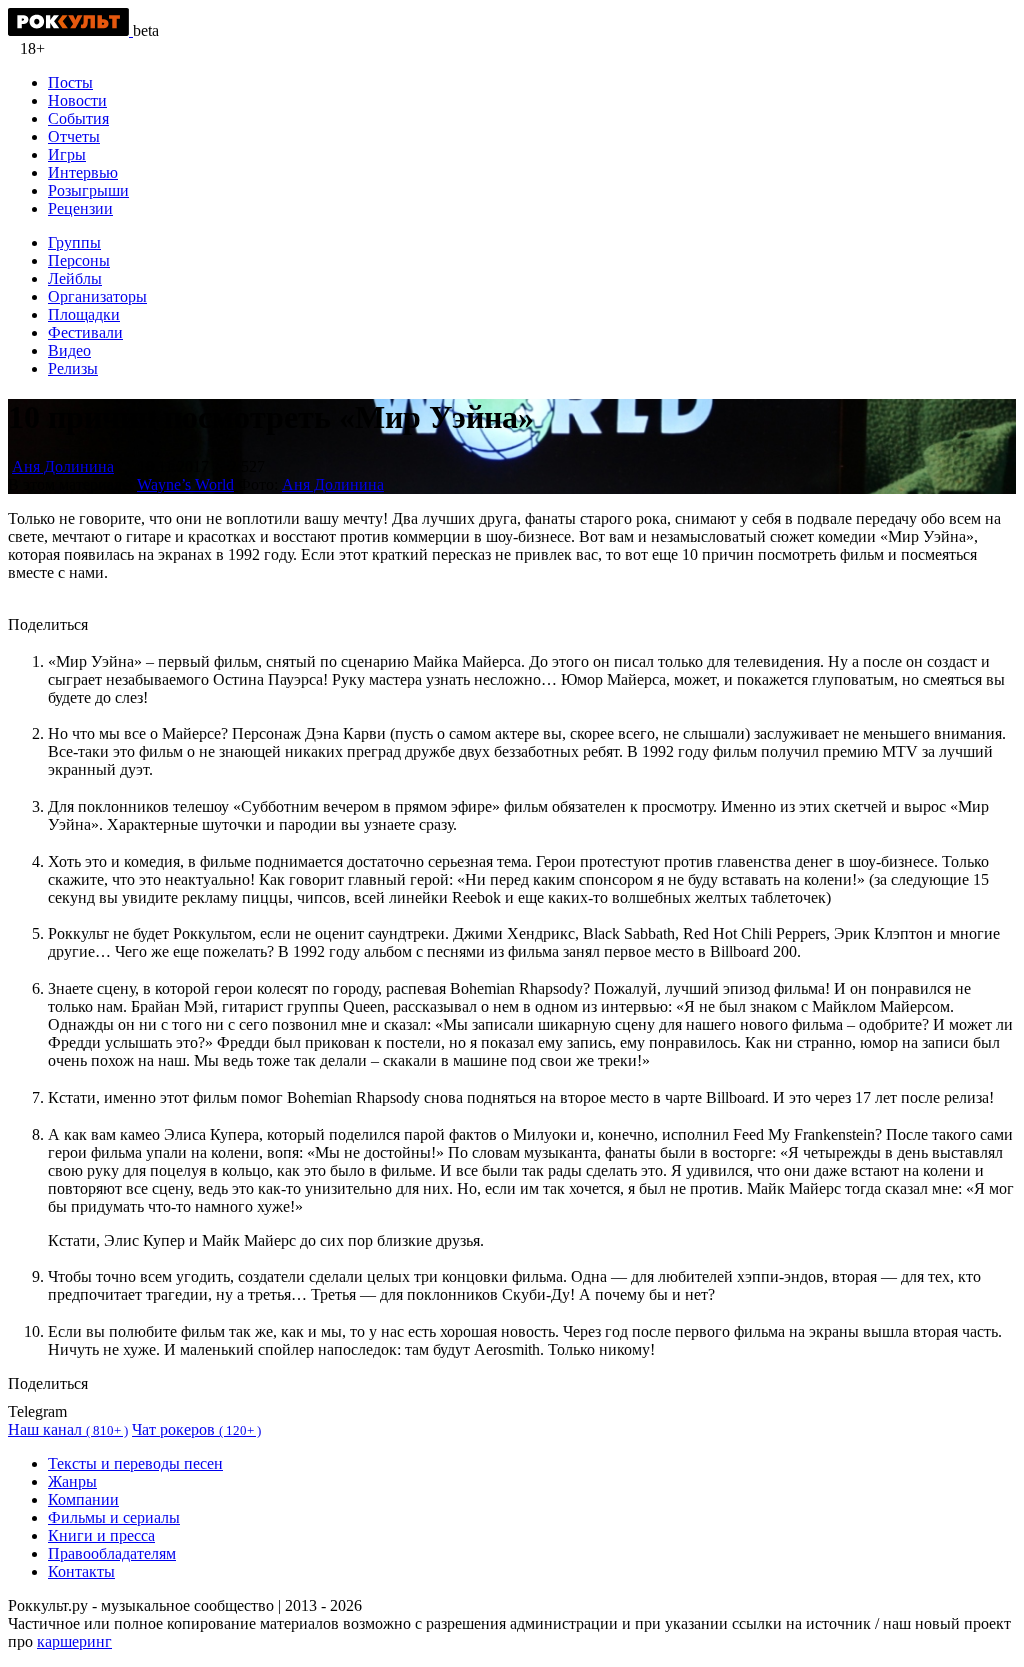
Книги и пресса (101, 1535)
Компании (83, 1499)
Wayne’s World (185, 484)
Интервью (83, 172)
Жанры (72, 1481)
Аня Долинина (63, 466)
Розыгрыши (88, 190)
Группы (74, 242)
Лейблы (75, 278)
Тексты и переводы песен (135, 1463)
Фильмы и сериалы (114, 1517)
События (78, 118)
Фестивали (85, 332)
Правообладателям (112, 1553)
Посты (70, 82)
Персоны (79, 260)
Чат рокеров (196, 1429)
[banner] (70, 30)
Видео (69, 350)
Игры (67, 154)
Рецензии (80, 208)
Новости (77, 100)
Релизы (73, 368)
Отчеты (74, 136)
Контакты (81, 1571)
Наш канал (68, 1429)
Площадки (84, 314)
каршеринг (74, 1641)
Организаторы (97, 296)
